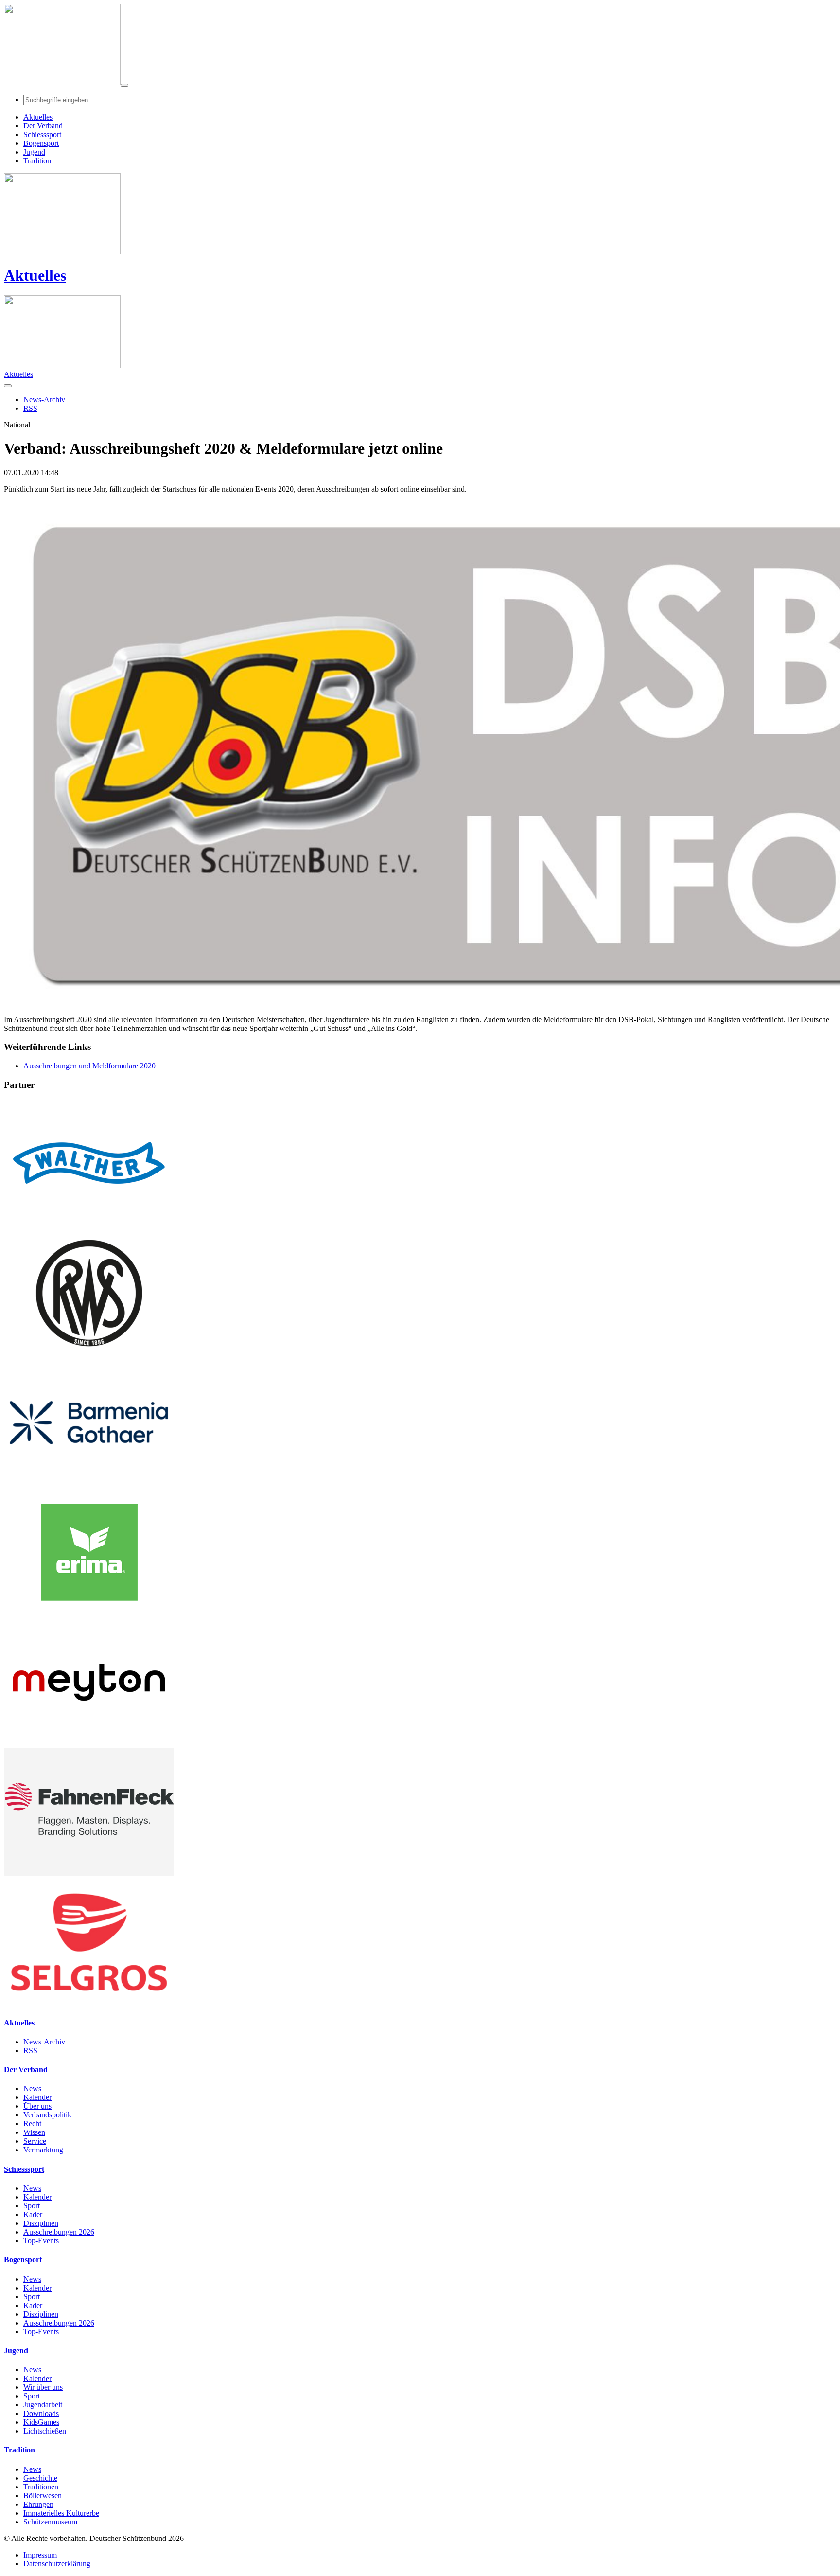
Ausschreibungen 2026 (59, 2232)
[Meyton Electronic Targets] (89, 1744)
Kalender (37, 2097)
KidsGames (41, 2422)
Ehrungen (38, 2504)
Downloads (41, 2413)
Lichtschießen (45, 2431)
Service (35, 2141)
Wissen (34, 2132)
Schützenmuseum (50, 2522)
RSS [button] (30, 408)
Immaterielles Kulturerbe (61, 2513)
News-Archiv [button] (44, 400)
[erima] (89, 1614)
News (32, 2088)
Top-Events (41, 2241)
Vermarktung (43, 2150)
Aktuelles (35, 275)
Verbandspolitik (47, 2115)
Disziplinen (41, 2223)
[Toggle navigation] (124, 85)
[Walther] (89, 1224)
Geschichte (40, 2478)
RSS (30, 2051)
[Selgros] (89, 2003)
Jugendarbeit (43, 2405)
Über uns (37, 2106)
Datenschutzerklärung (57, 2564)
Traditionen (41, 2487)
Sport (32, 2206)
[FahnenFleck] (89, 1874)
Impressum (40, 2555)
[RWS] (89, 1354)
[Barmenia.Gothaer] (89, 1484)
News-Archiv (44, 2042)
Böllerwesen (43, 2496)
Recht (32, 2123)
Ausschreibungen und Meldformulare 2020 (89, 1066)
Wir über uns (43, 2387)
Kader (33, 2214)
